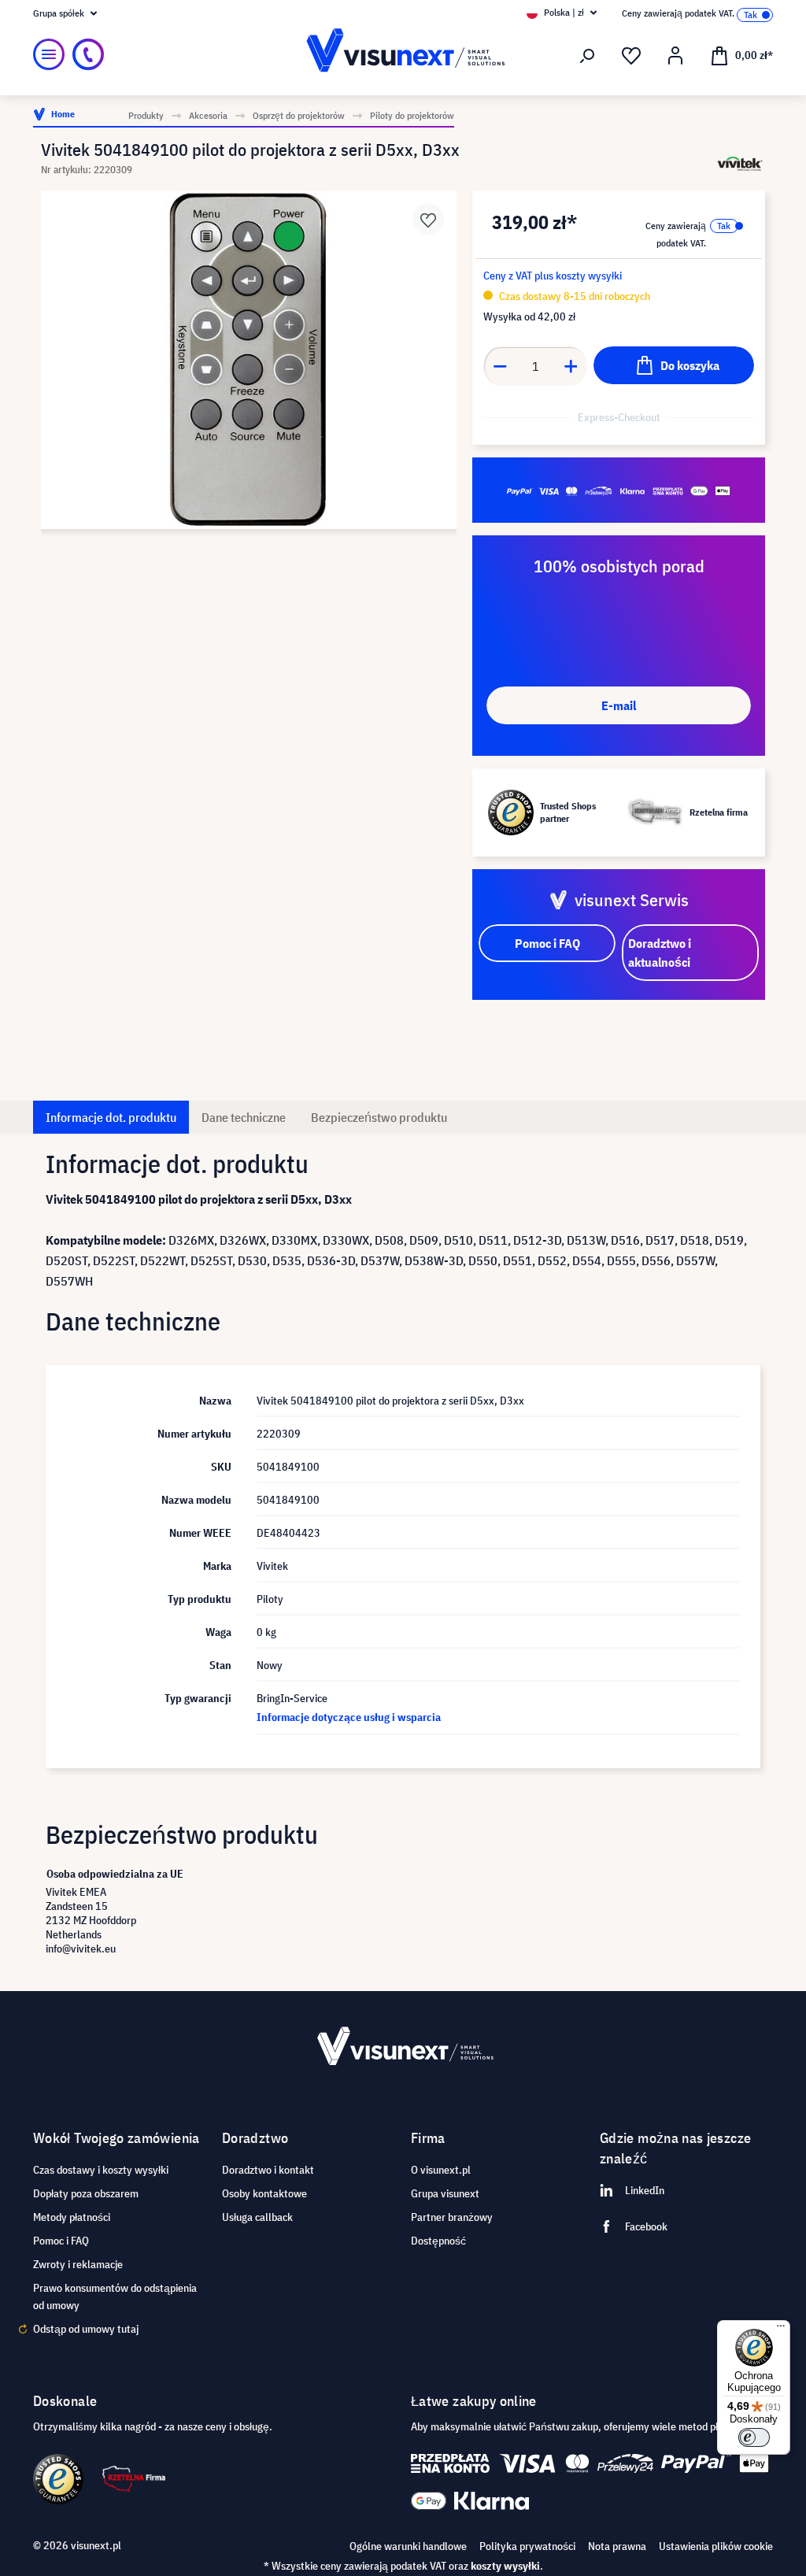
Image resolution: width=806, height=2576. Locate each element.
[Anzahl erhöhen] (571, 366)
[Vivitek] (740, 163)
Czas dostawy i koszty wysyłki (101, 2170)
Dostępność (438, 2241)
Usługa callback (257, 2217)
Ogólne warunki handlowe (408, 2546)
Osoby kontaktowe (264, 2193)
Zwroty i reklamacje (78, 2264)
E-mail (619, 705)
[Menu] (49, 54)
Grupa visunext (445, 2193)
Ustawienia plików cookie (716, 2546)
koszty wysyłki (505, 2566)
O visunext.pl (441, 2170)
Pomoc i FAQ (61, 2241)
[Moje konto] (675, 56)
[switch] (754, 2437)
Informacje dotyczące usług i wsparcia (349, 1717)
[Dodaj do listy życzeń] (428, 219)
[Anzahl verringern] (500, 366)
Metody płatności (72, 2217)
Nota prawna (617, 2546)
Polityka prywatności (527, 2546)
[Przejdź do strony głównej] (403, 55)
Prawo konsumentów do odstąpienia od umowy (115, 2297)
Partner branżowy (452, 2217)
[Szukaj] (587, 56)
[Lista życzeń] (631, 56)
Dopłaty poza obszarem (86, 2193)
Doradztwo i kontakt (268, 2170)
